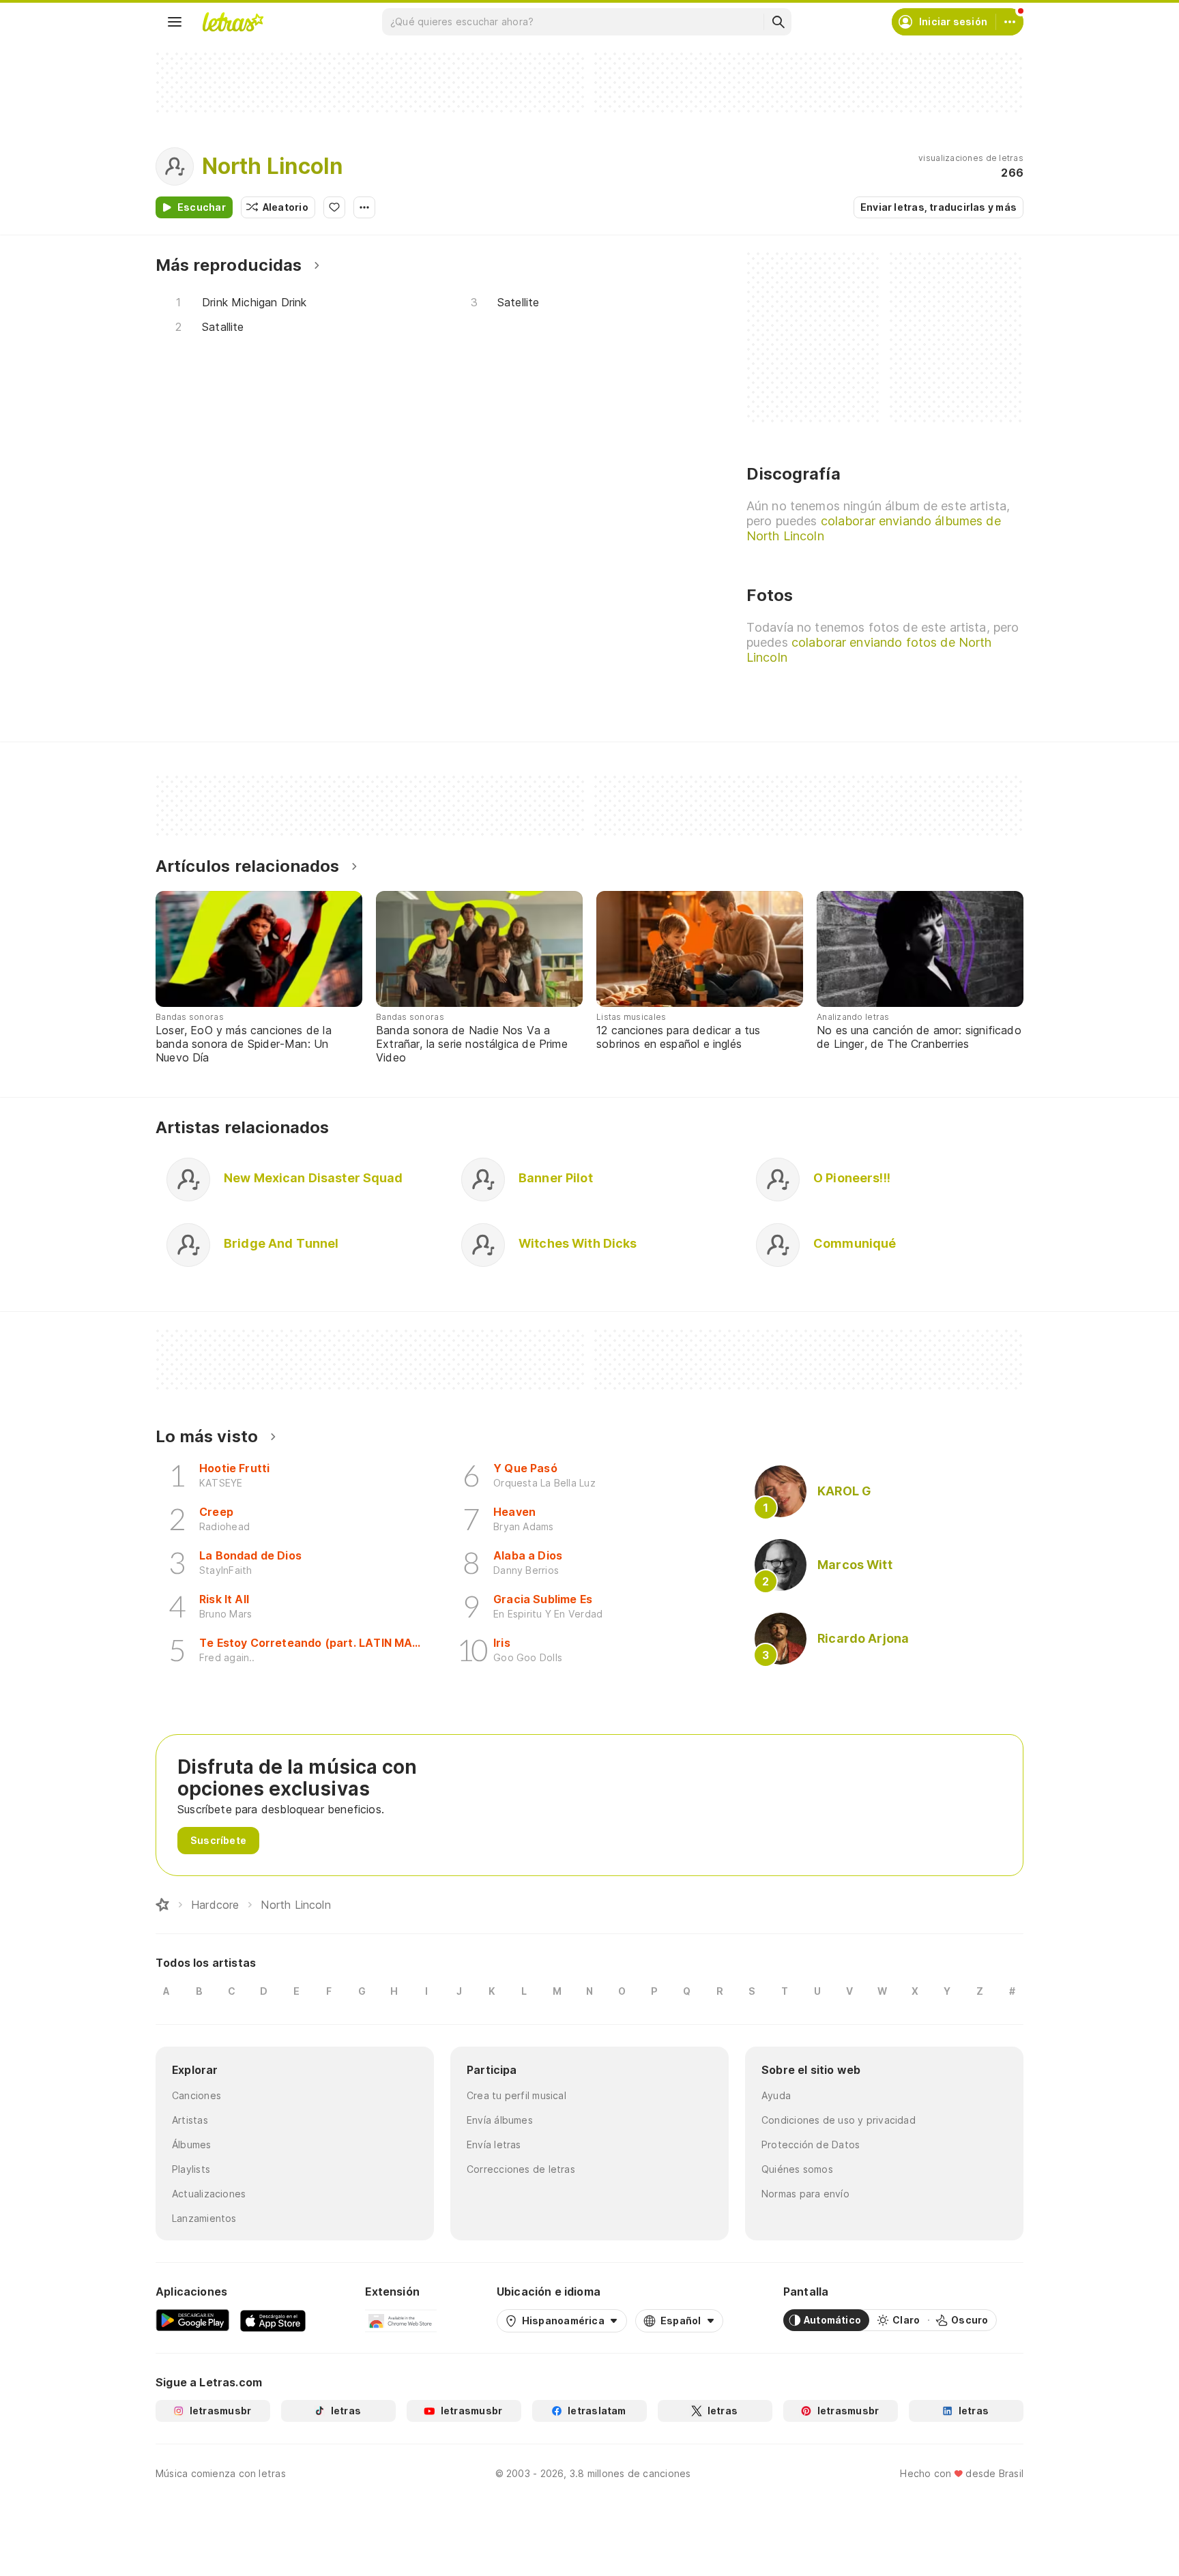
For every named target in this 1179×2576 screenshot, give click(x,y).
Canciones (196, 2095)
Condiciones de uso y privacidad (839, 2120)
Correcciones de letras (521, 2169)
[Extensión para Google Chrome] (401, 2320)
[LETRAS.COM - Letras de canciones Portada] (233, 22)
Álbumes (192, 2145)
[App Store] (273, 2320)
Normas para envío (805, 2194)
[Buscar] (778, 22)
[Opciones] (364, 207)
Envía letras (494, 2145)
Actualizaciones (209, 2194)
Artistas (190, 2120)
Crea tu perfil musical (516, 2095)
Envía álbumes (500, 2120)
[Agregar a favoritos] (334, 207)
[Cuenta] (1010, 22)
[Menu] (175, 22)
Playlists (191, 2169)
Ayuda (776, 2095)
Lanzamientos (204, 2218)
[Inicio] (162, 1905)
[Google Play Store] (192, 2320)
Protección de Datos (811, 2145)
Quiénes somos (797, 2169)
